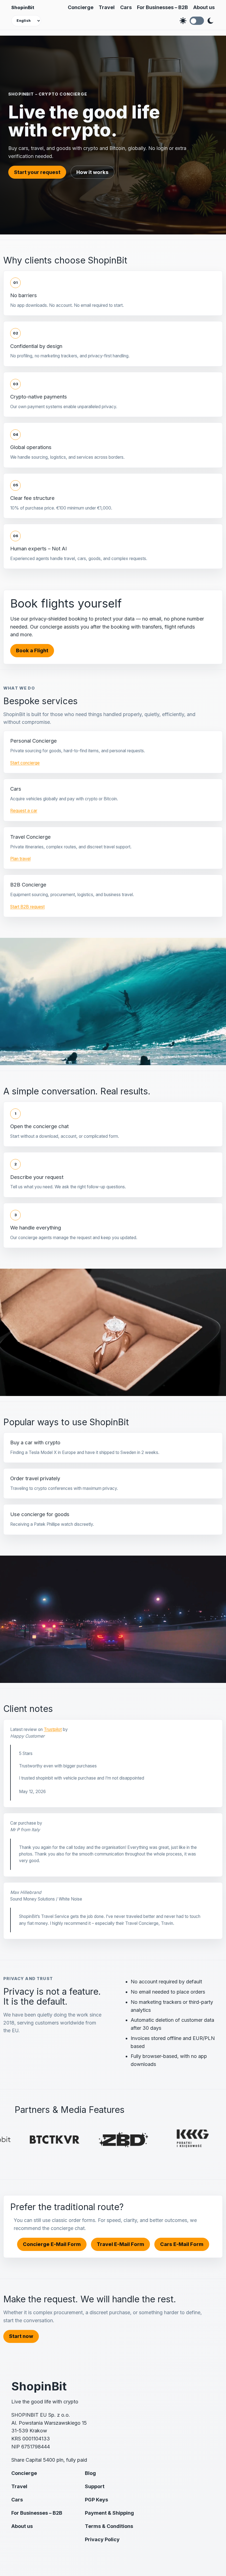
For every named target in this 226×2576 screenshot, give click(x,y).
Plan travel (20, 859)
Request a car (24, 811)
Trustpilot (53, 1729)
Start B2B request (27, 907)
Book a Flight (32, 650)
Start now (21, 2336)
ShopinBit (23, 7)
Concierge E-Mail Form (52, 2244)
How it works (92, 172)
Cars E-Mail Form (182, 2244)
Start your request (37, 172)
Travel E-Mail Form (120, 2244)
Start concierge (25, 763)
